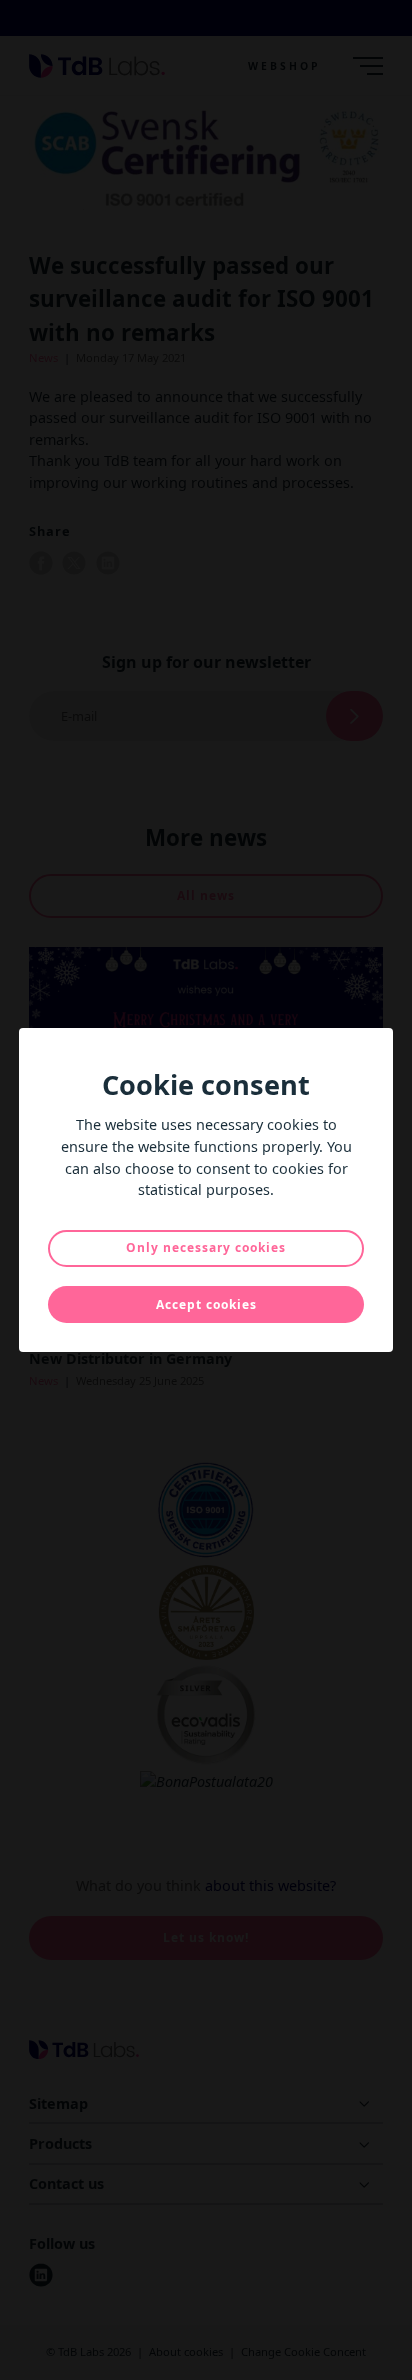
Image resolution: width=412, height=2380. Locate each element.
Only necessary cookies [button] (206, 1247)
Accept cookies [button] (206, 1304)
